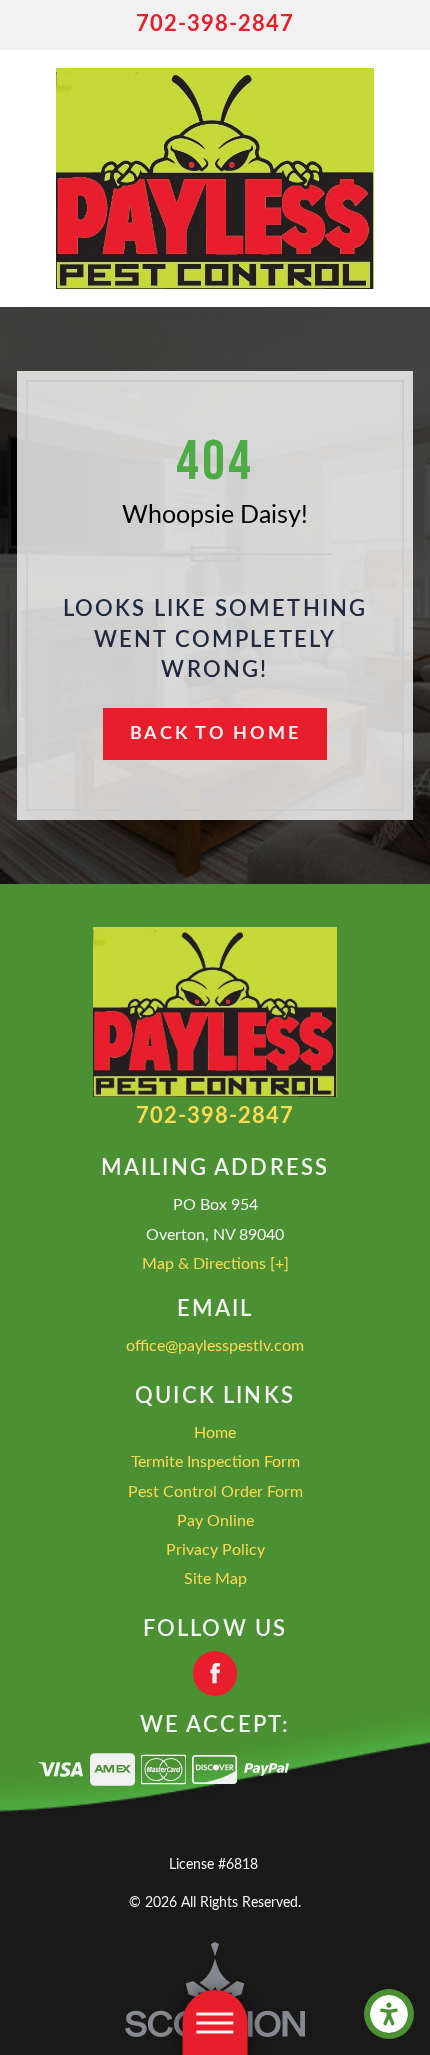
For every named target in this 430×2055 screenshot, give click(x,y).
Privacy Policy (215, 1550)
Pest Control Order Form (215, 1492)
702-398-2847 (215, 24)
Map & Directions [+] (215, 1264)
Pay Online (215, 1521)
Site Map (215, 1579)
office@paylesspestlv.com (215, 1346)
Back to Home (215, 733)
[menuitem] (215, 1433)
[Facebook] (215, 1673)
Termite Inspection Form (215, 1462)
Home (215, 1433)
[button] (389, 2014)
